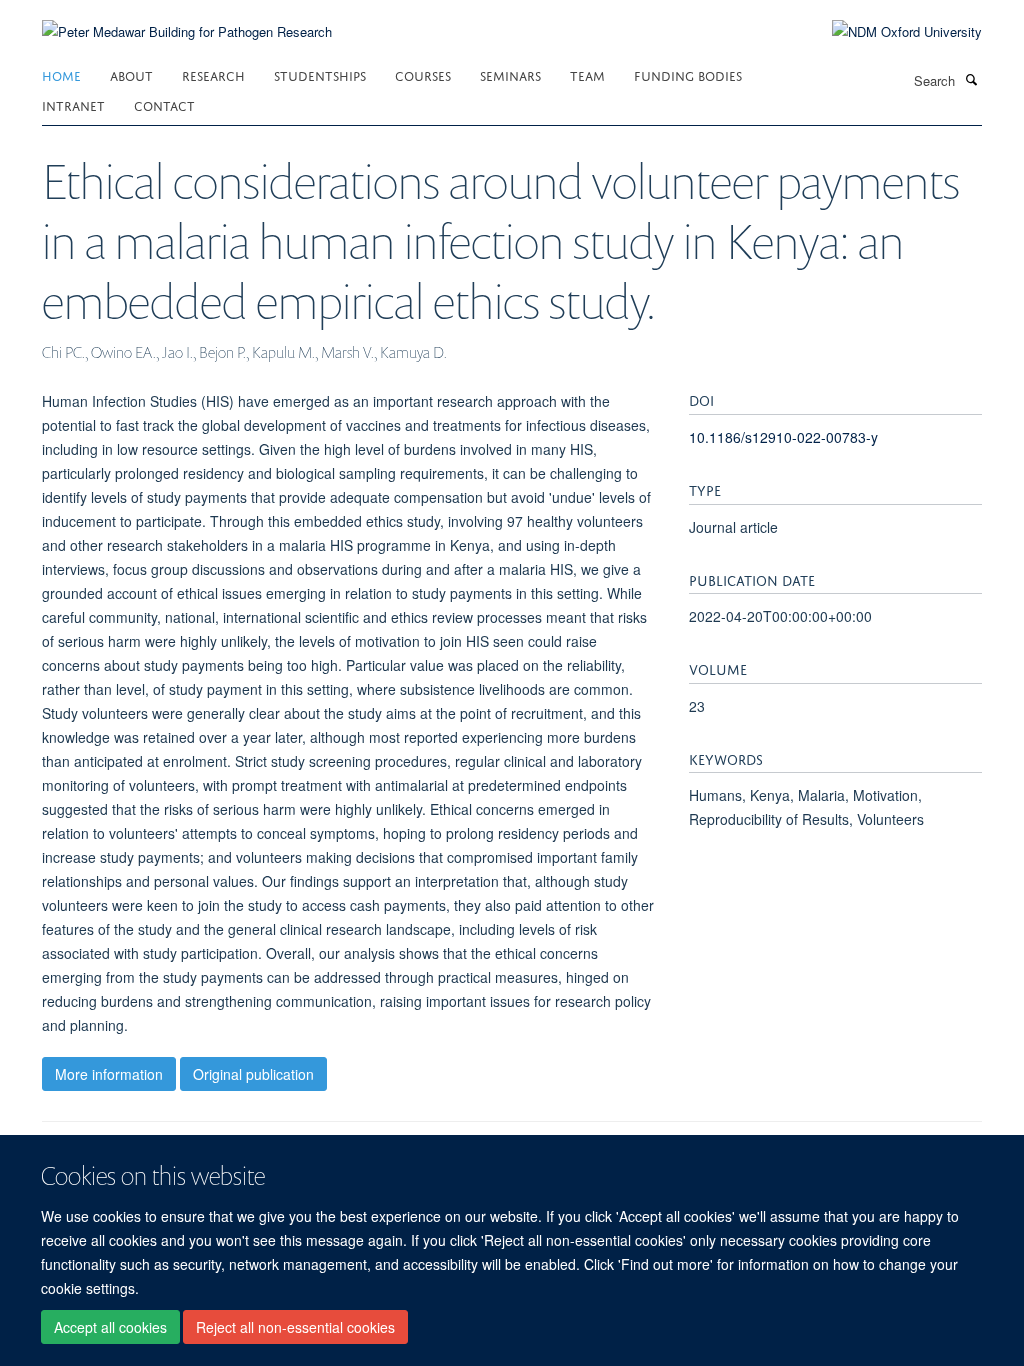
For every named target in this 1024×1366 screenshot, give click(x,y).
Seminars (510, 74)
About (131, 74)
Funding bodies (688, 74)
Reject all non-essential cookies (295, 1327)
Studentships (320, 74)
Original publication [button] (253, 1074)
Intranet (73, 104)
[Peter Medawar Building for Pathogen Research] (187, 19)
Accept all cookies (110, 1327)
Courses (423, 74)
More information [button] (109, 1074)
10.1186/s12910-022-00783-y (783, 437)
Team (587, 74)
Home (61, 74)
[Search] (971, 79)
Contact (164, 104)
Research (213, 74)
